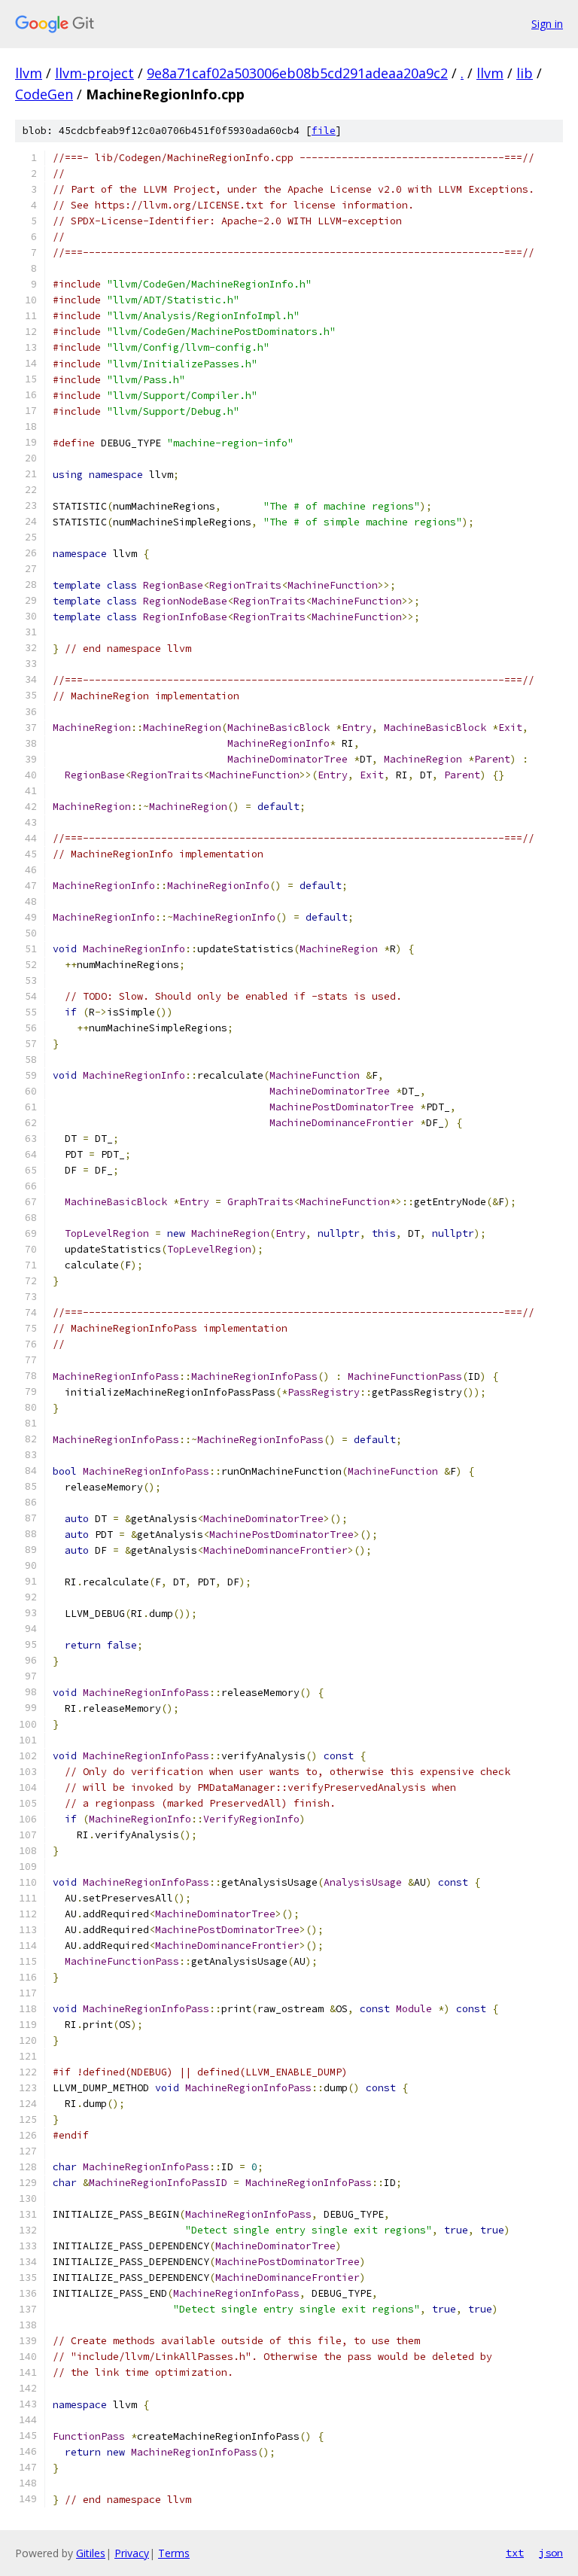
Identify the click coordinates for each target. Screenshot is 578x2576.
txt (515, 2553)
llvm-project (94, 73)
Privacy (132, 2553)
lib (525, 73)
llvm (29, 73)
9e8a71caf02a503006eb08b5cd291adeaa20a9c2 (297, 73)
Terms (174, 2553)
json (551, 2553)
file (324, 131)
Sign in (547, 24)
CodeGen (44, 94)
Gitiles (91, 2553)
